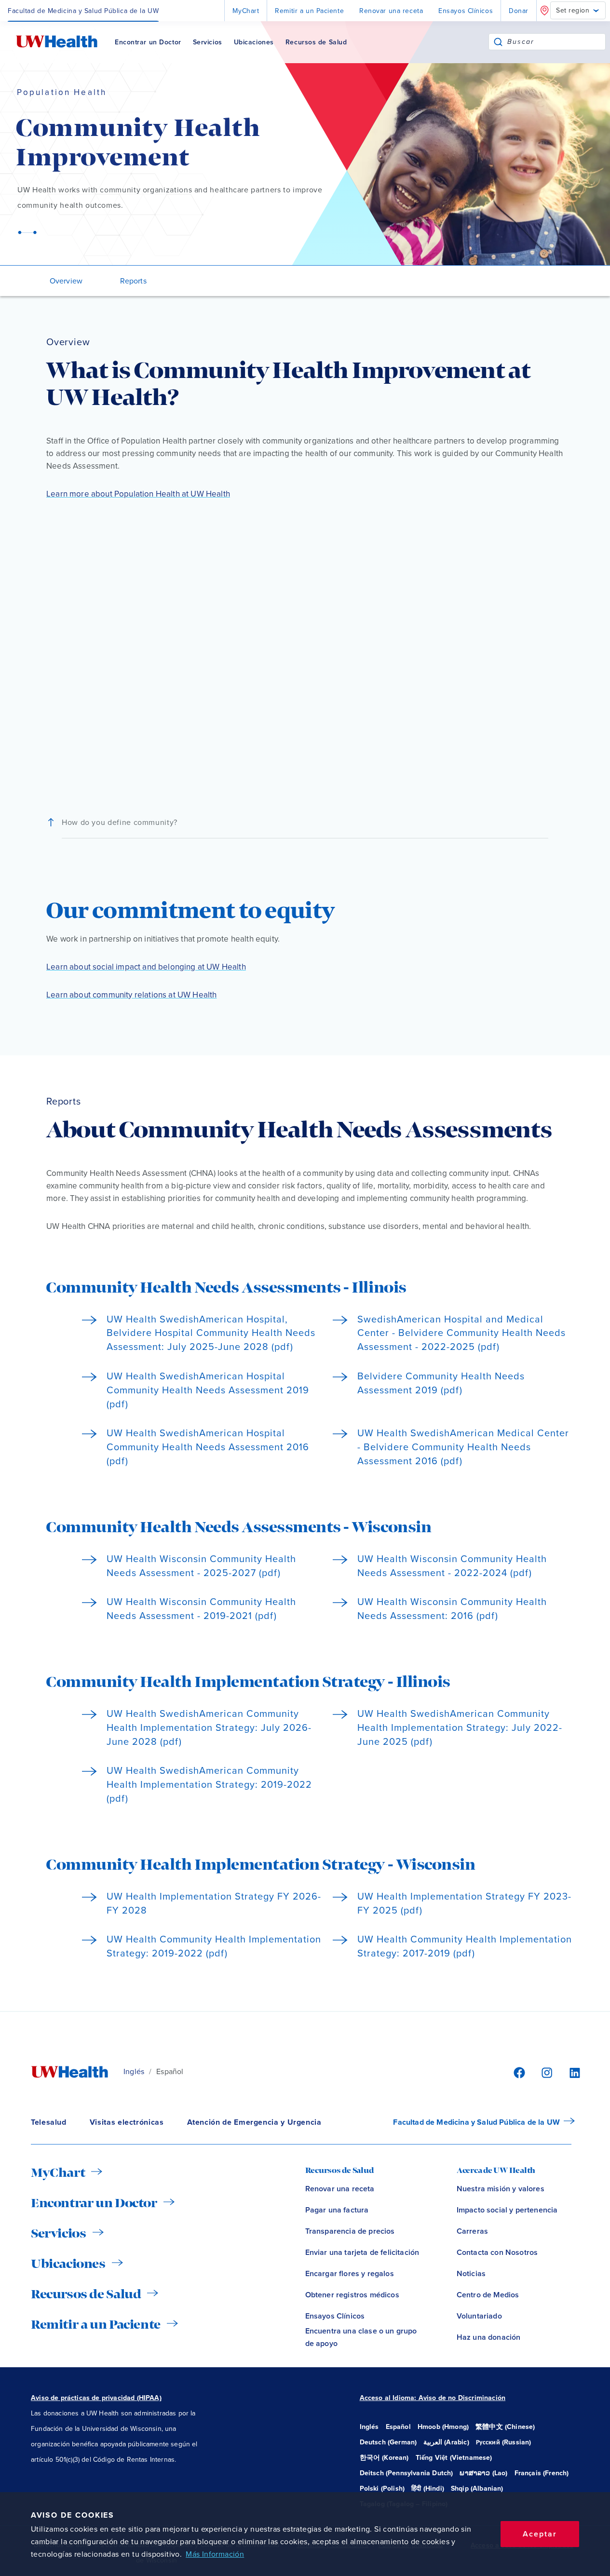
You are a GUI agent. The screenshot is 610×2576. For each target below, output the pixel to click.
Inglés (134, 2072)
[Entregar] (498, 42)
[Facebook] (518, 2072)
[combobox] (556, 42)
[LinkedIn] (569, 2072)
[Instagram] (545, 2072)
